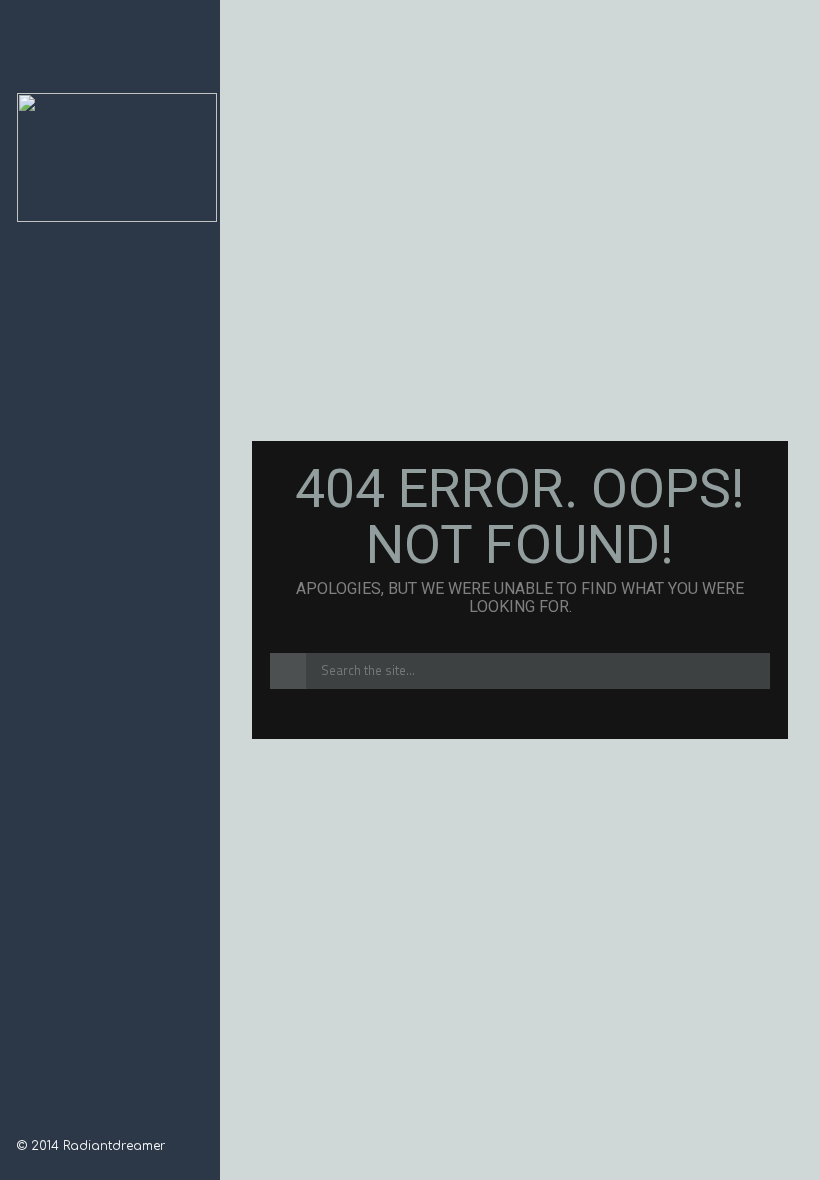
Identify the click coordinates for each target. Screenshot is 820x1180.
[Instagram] (51, 1120)
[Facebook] (25, 1120)
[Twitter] (77, 1120)
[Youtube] (103, 1120)
